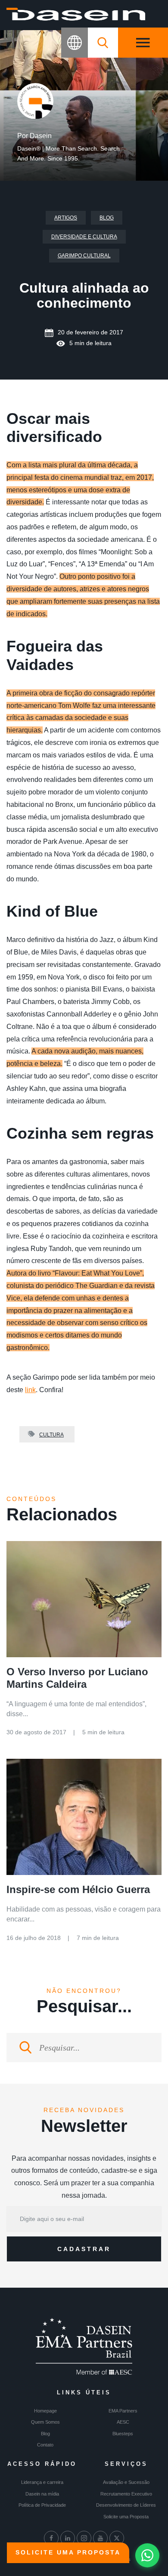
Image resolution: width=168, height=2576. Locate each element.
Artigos (66, 218)
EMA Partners (123, 2411)
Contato (45, 2445)
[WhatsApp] (147, 2555)
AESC (123, 2422)
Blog (107, 218)
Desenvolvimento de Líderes (126, 2505)
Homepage (45, 2411)
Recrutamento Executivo (126, 2494)
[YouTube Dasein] (100, 2538)
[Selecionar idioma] (75, 43)
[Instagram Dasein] (84, 2538)
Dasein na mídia (42, 2494)
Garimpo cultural (84, 256)
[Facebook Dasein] (51, 2538)
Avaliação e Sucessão (126, 2482)
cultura (51, 1435)
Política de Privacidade (42, 2505)
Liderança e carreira (42, 2482)
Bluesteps (123, 2434)
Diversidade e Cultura (84, 237)
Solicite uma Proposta (126, 2517)
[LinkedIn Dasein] (68, 2538)
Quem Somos (45, 2422)
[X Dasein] (117, 2538)
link (30, 1390)
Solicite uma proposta (68, 2552)
